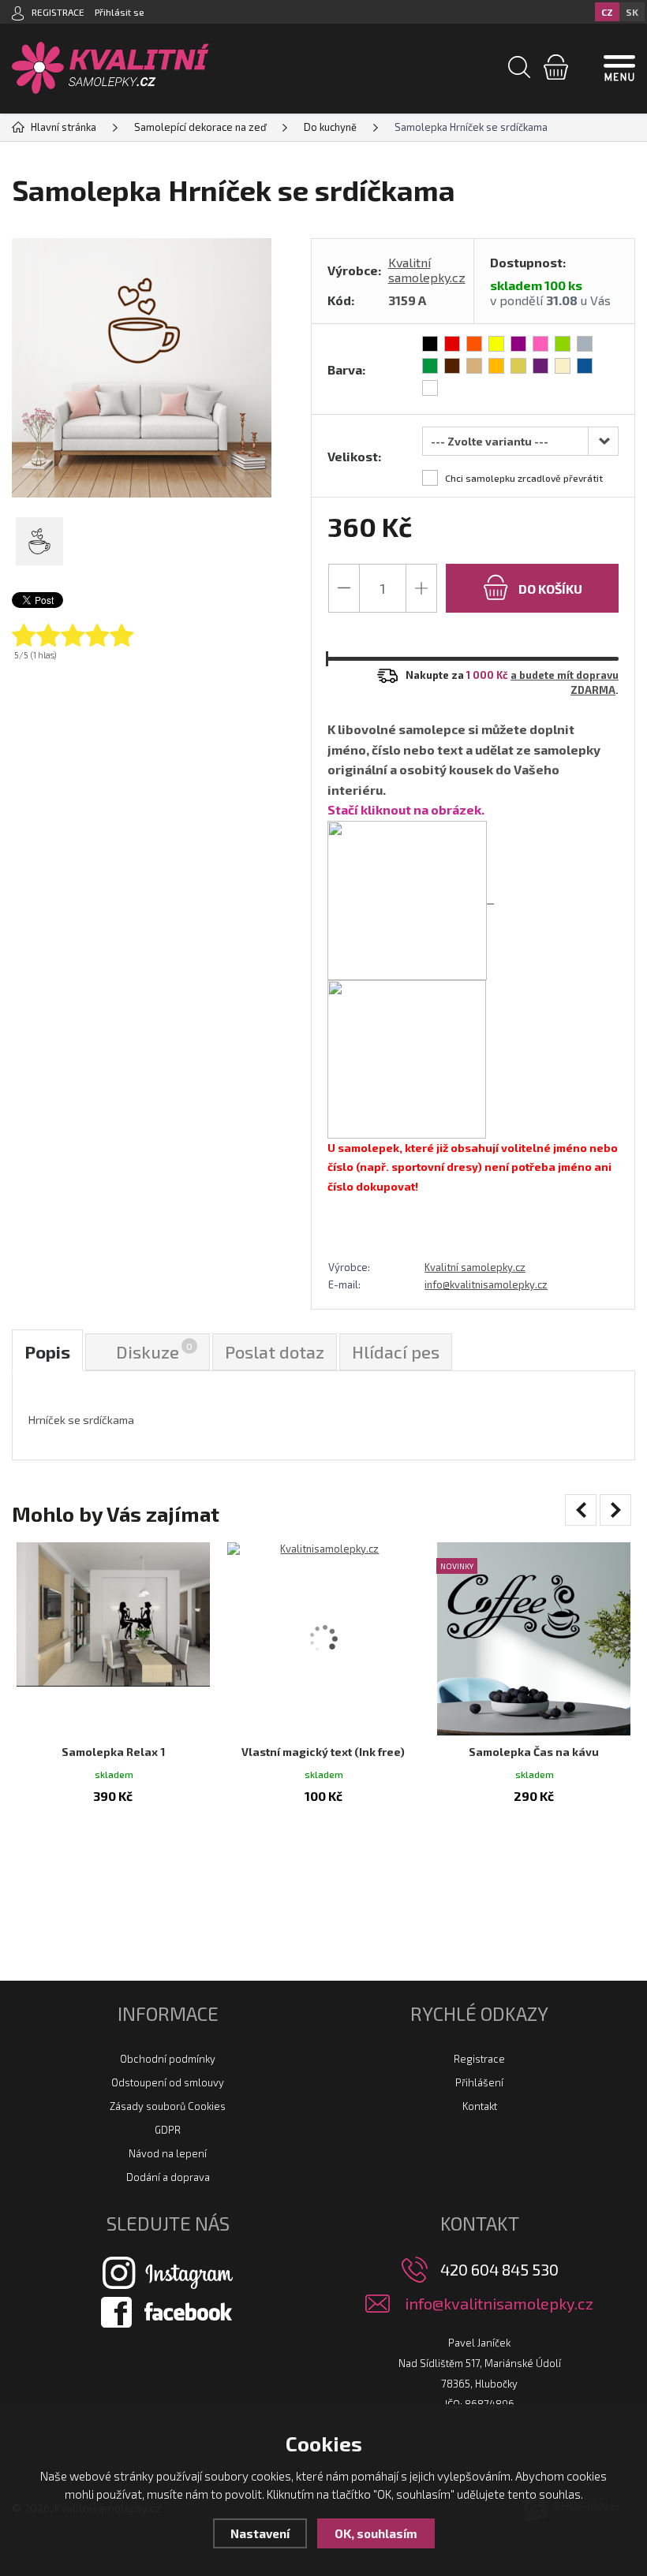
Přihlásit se (120, 12)
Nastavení (260, 2533)
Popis (47, 1351)
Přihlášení (479, 2082)
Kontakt (480, 2106)
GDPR (168, 2130)
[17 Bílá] (430, 388)
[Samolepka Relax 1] (113, 1639)
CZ (607, 12)
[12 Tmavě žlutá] (496, 366)
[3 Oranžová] (474, 344)
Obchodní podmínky (168, 2059)
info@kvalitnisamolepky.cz (486, 1284)
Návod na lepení (168, 2153)
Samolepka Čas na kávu (534, 1752)
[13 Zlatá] (518, 366)
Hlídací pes (396, 1351)
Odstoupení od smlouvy (168, 2082)
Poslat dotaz (275, 1351)
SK (632, 12)
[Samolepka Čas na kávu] (534, 1639)
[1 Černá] (430, 344)
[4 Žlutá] (496, 344)
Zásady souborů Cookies (168, 2106)
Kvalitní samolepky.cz (427, 270)
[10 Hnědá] (452, 366)
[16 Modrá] (585, 366)
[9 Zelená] (430, 366)
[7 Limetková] (563, 344)
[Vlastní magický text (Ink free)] (324, 1639)
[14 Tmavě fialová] (540, 366)
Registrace (479, 2059)
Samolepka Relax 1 (113, 1752)
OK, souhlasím (376, 2533)
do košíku (549, 589)
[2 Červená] (452, 344)
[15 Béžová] (563, 366)
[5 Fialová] (518, 344)
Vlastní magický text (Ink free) (323, 1752)
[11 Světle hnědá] (474, 366)
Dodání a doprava (168, 2177)
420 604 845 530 (499, 2269)
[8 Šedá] (585, 344)
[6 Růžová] (540, 344)
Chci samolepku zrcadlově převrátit (524, 478)
